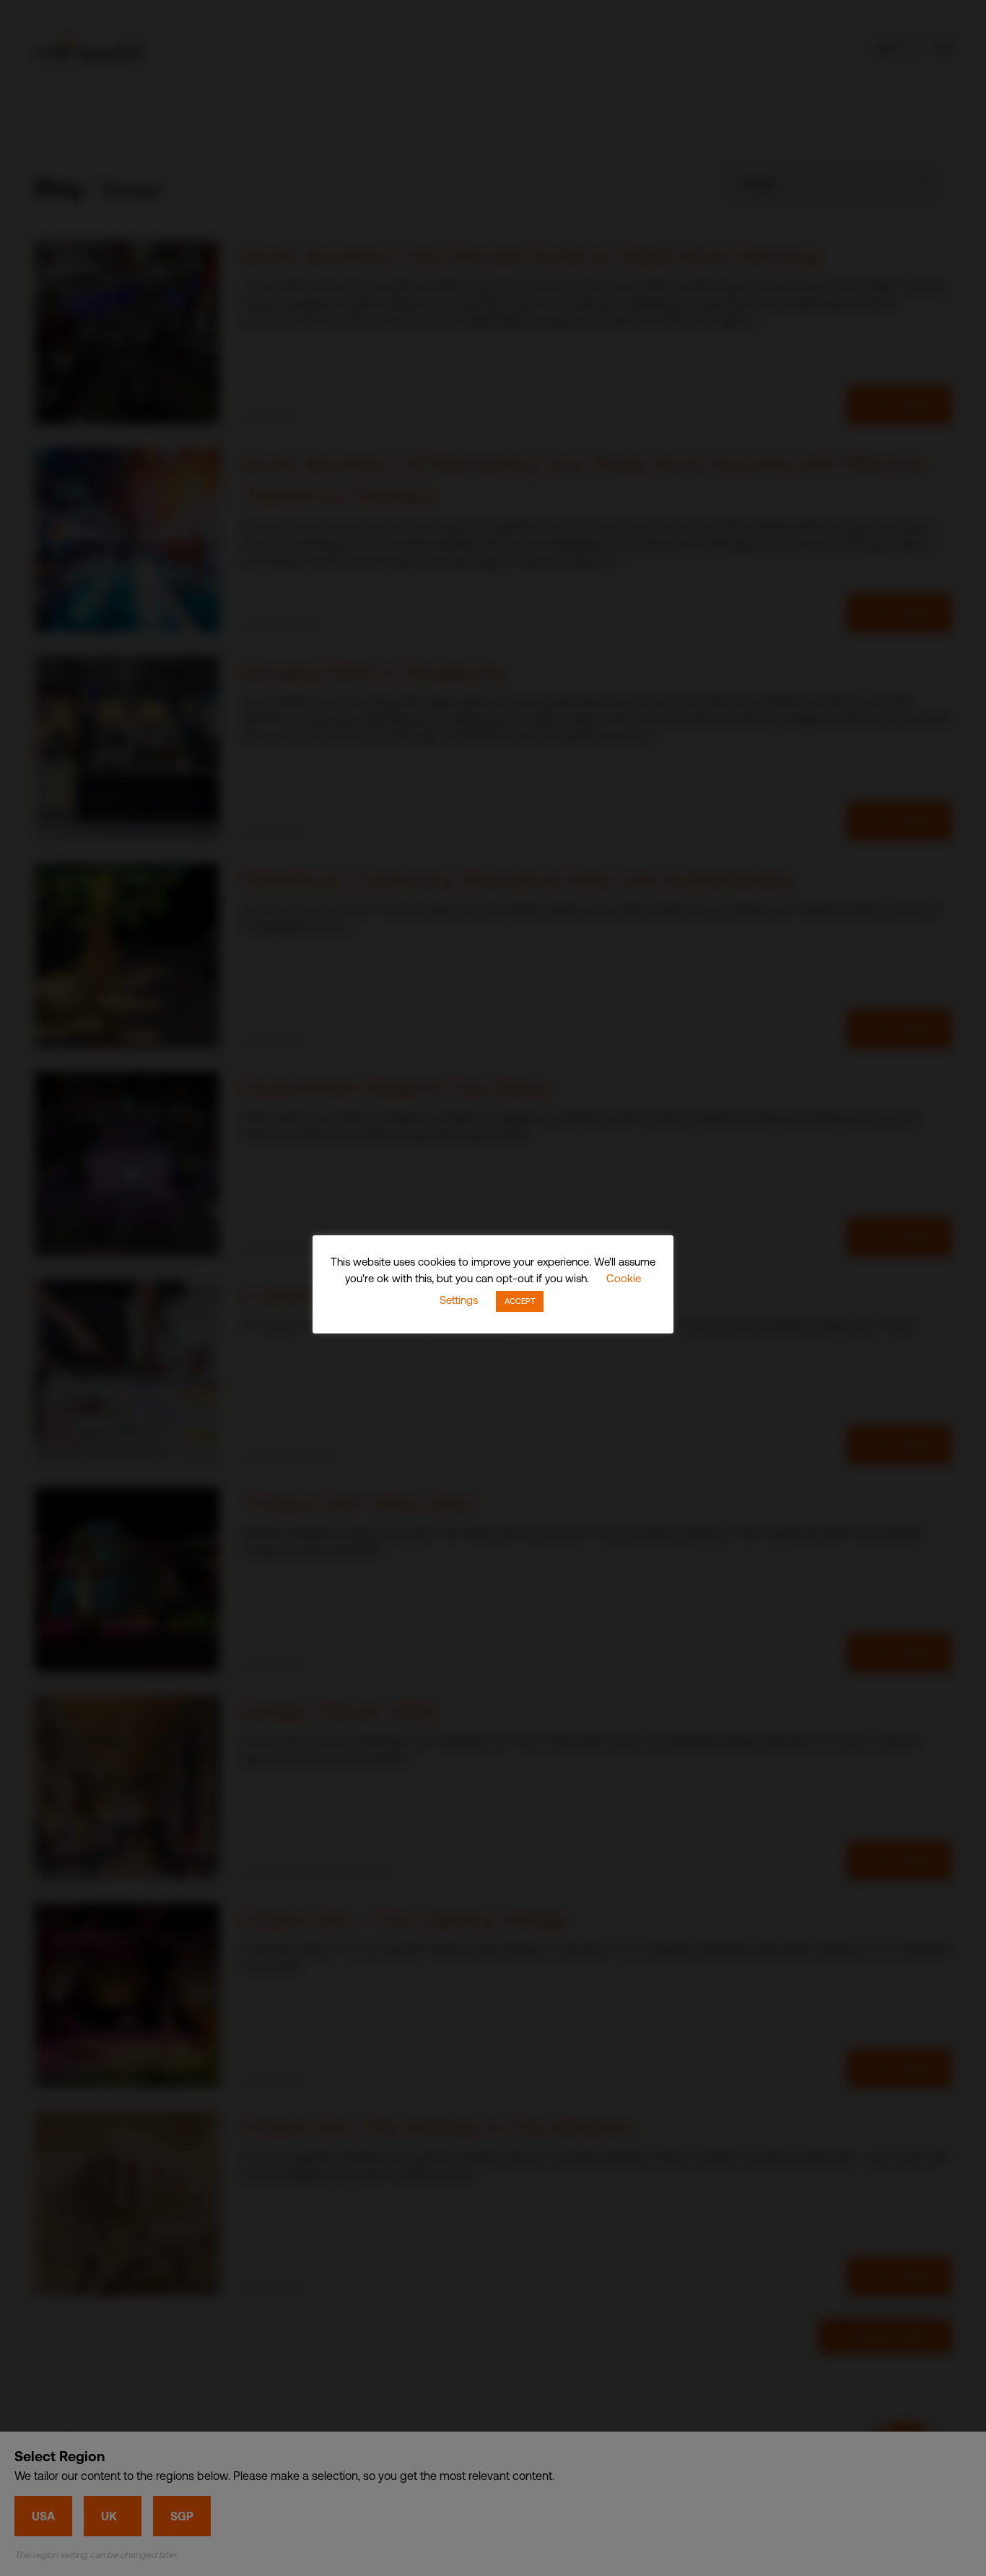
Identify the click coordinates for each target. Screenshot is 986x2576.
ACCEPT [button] (520, 1301)
